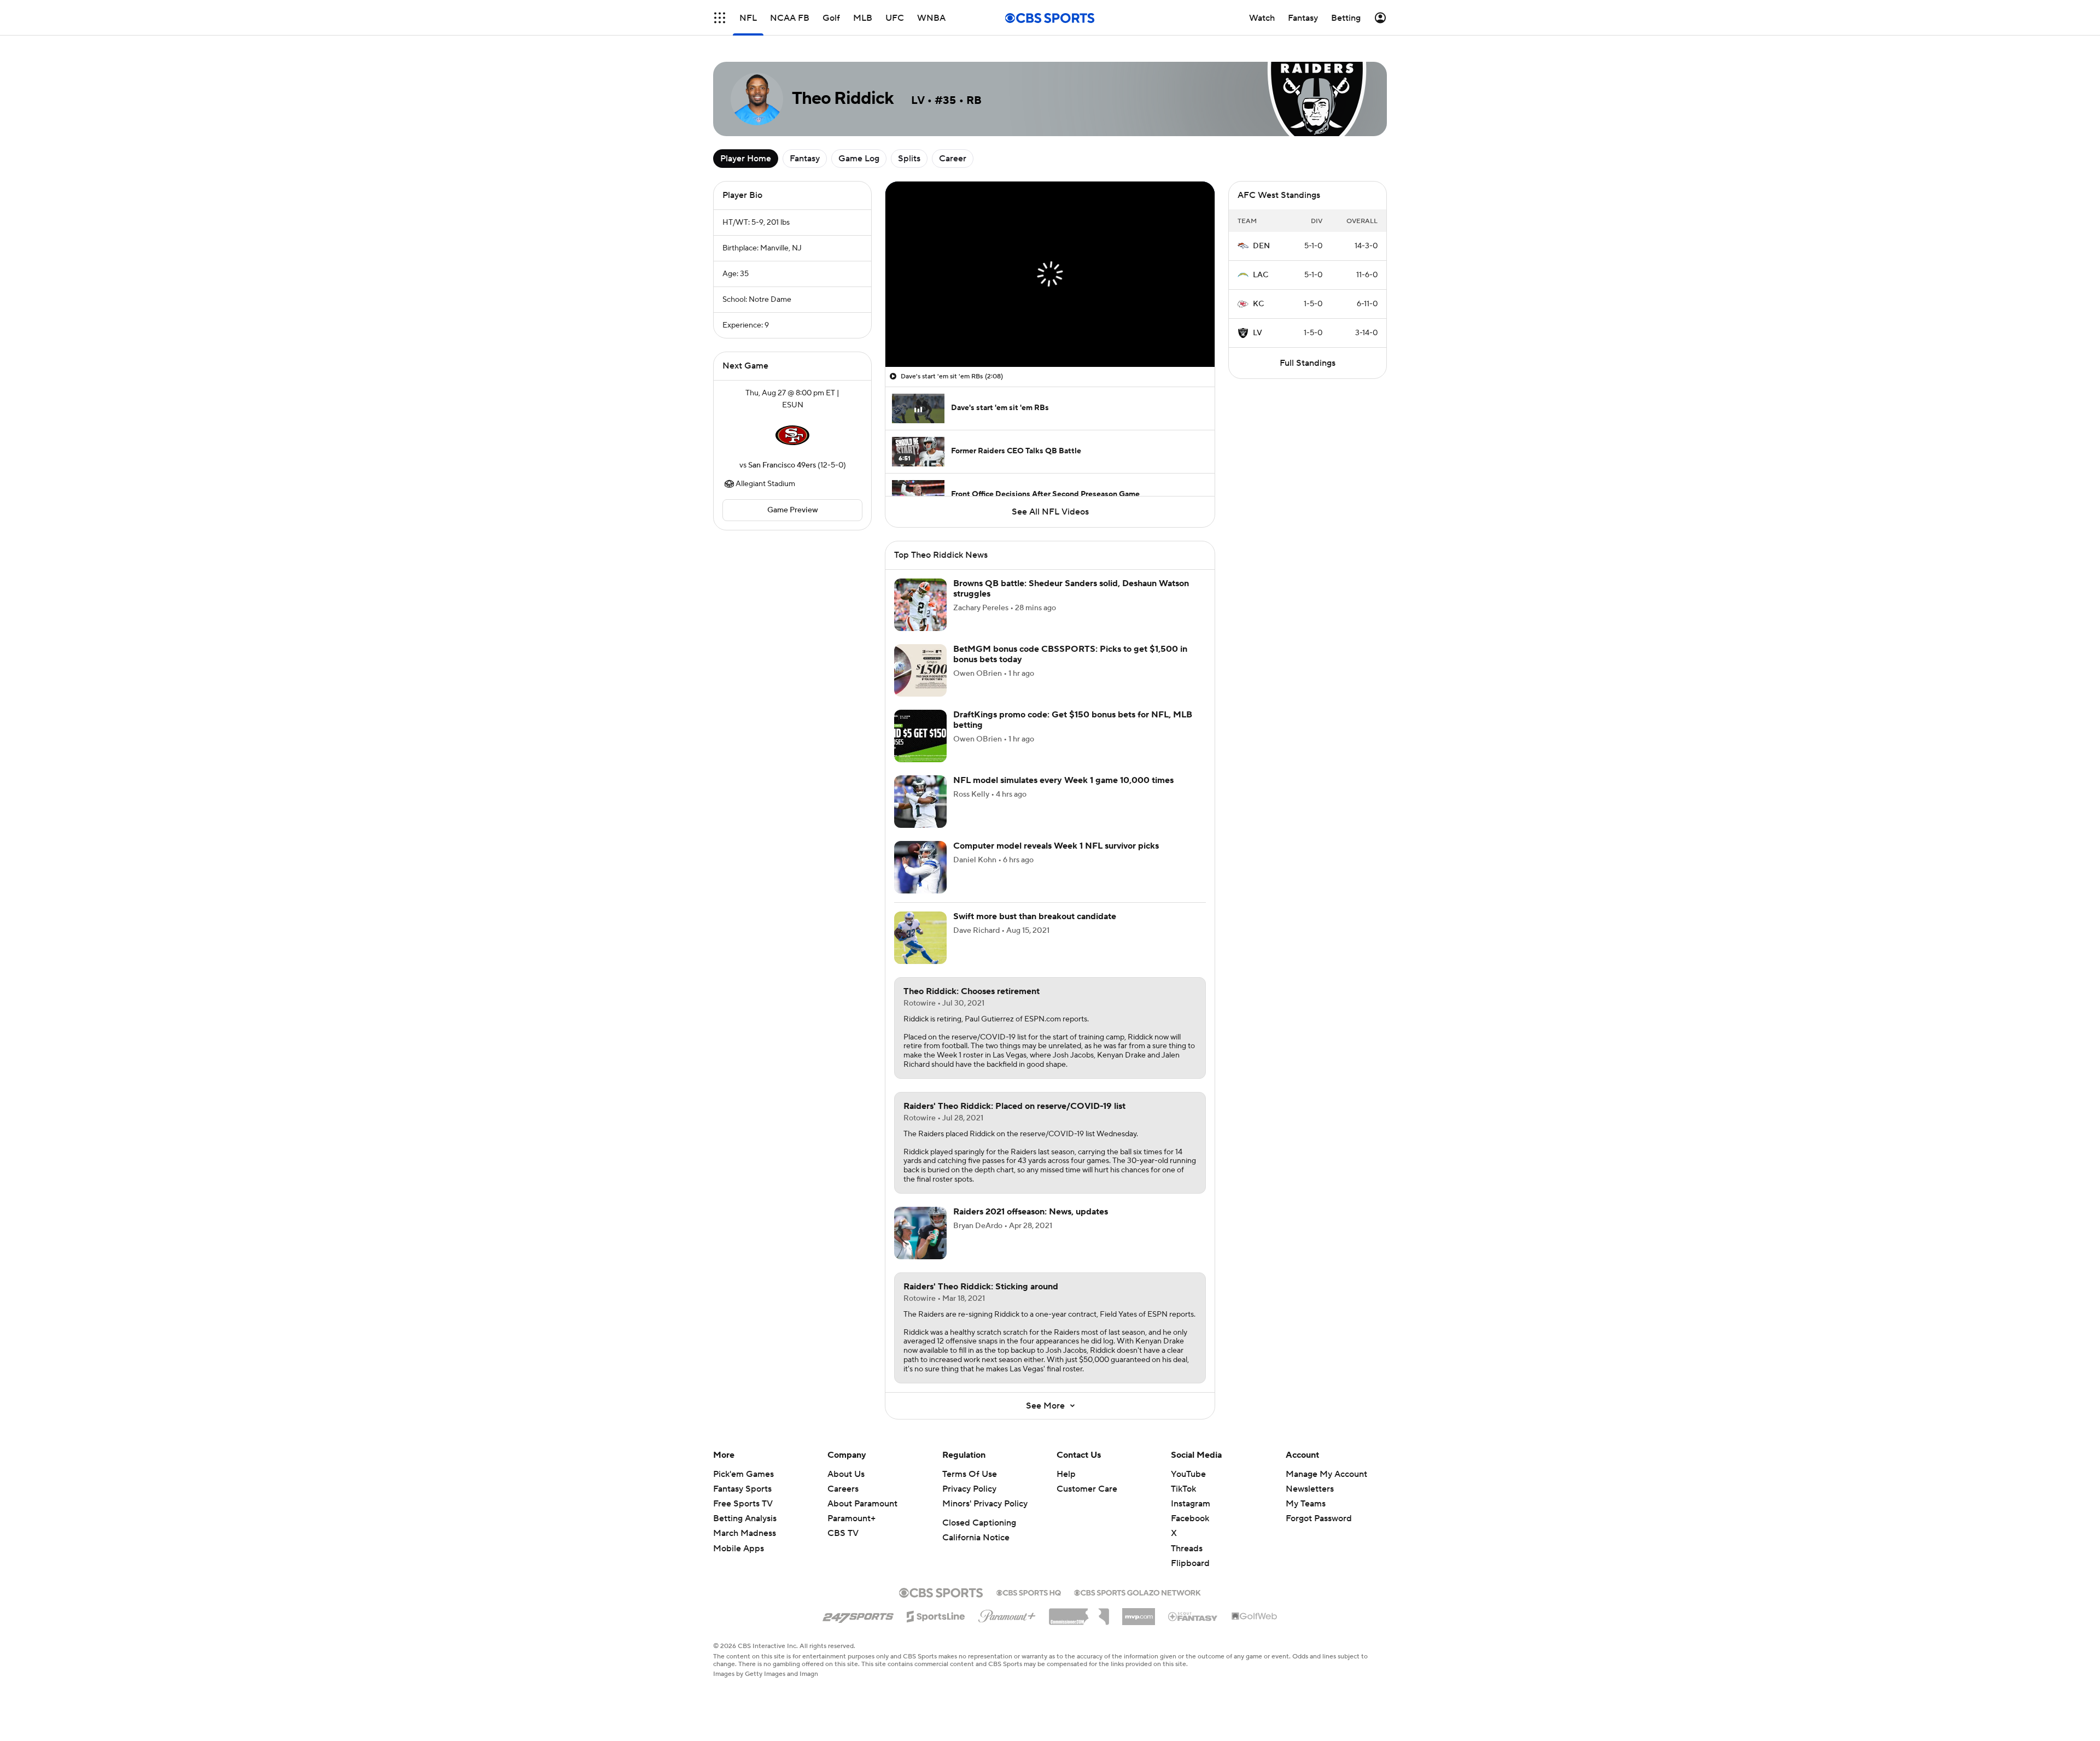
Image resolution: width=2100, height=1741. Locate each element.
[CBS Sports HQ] (1029, 1592)
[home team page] (792, 435)
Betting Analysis (745, 1518)
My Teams (1306, 1504)
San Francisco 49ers (782, 465)
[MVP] (1139, 1613)
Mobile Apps (739, 1549)
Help (1066, 1474)
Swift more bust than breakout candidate (1035, 916)
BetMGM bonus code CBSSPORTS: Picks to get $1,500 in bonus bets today (1070, 654)
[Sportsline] (936, 1615)
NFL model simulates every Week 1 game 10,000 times (1063, 780)
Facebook (1190, 1518)
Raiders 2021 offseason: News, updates (1031, 1212)
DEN (1261, 246)
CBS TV (843, 1533)
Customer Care (1087, 1489)
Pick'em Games (743, 1474)
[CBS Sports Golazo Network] (1137, 1592)
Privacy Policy (969, 1489)
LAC (1261, 275)
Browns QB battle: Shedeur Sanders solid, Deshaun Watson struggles (1071, 589)
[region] (1050, 274)
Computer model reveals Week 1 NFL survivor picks (1056, 846)
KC (1258, 304)
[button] (720, 18)
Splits (909, 159)
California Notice (976, 1538)
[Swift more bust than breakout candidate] (920, 938)
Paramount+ (851, 1518)
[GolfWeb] (1255, 1617)
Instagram (1191, 1504)
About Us (846, 1474)
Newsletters (1310, 1489)
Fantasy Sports (742, 1489)
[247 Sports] (858, 1615)
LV (1258, 333)
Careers (843, 1489)
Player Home (746, 159)
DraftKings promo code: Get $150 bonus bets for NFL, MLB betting (1073, 720)
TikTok (1183, 1489)
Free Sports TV (743, 1504)
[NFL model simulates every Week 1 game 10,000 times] (920, 802)
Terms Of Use (970, 1474)
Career (953, 159)
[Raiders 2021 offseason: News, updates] (920, 1233)
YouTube (1188, 1474)
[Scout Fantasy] (1193, 1616)
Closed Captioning (979, 1523)
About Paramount (862, 1504)
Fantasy (805, 159)
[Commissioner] (1079, 1613)
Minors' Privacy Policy (985, 1504)
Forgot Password (1319, 1518)
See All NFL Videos (1050, 512)
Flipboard (1190, 1563)
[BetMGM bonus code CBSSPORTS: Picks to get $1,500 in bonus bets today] (920, 670)
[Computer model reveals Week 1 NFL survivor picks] (920, 867)
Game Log (859, 159)
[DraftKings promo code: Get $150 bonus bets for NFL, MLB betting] (920, 736)
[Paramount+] (1007, 1614)
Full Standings (1308, 363)
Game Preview (793, 510)
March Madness (745, 1533)
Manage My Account (1326, 1474)
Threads (1187, 1549)
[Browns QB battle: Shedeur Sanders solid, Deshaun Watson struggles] (920, 605)
